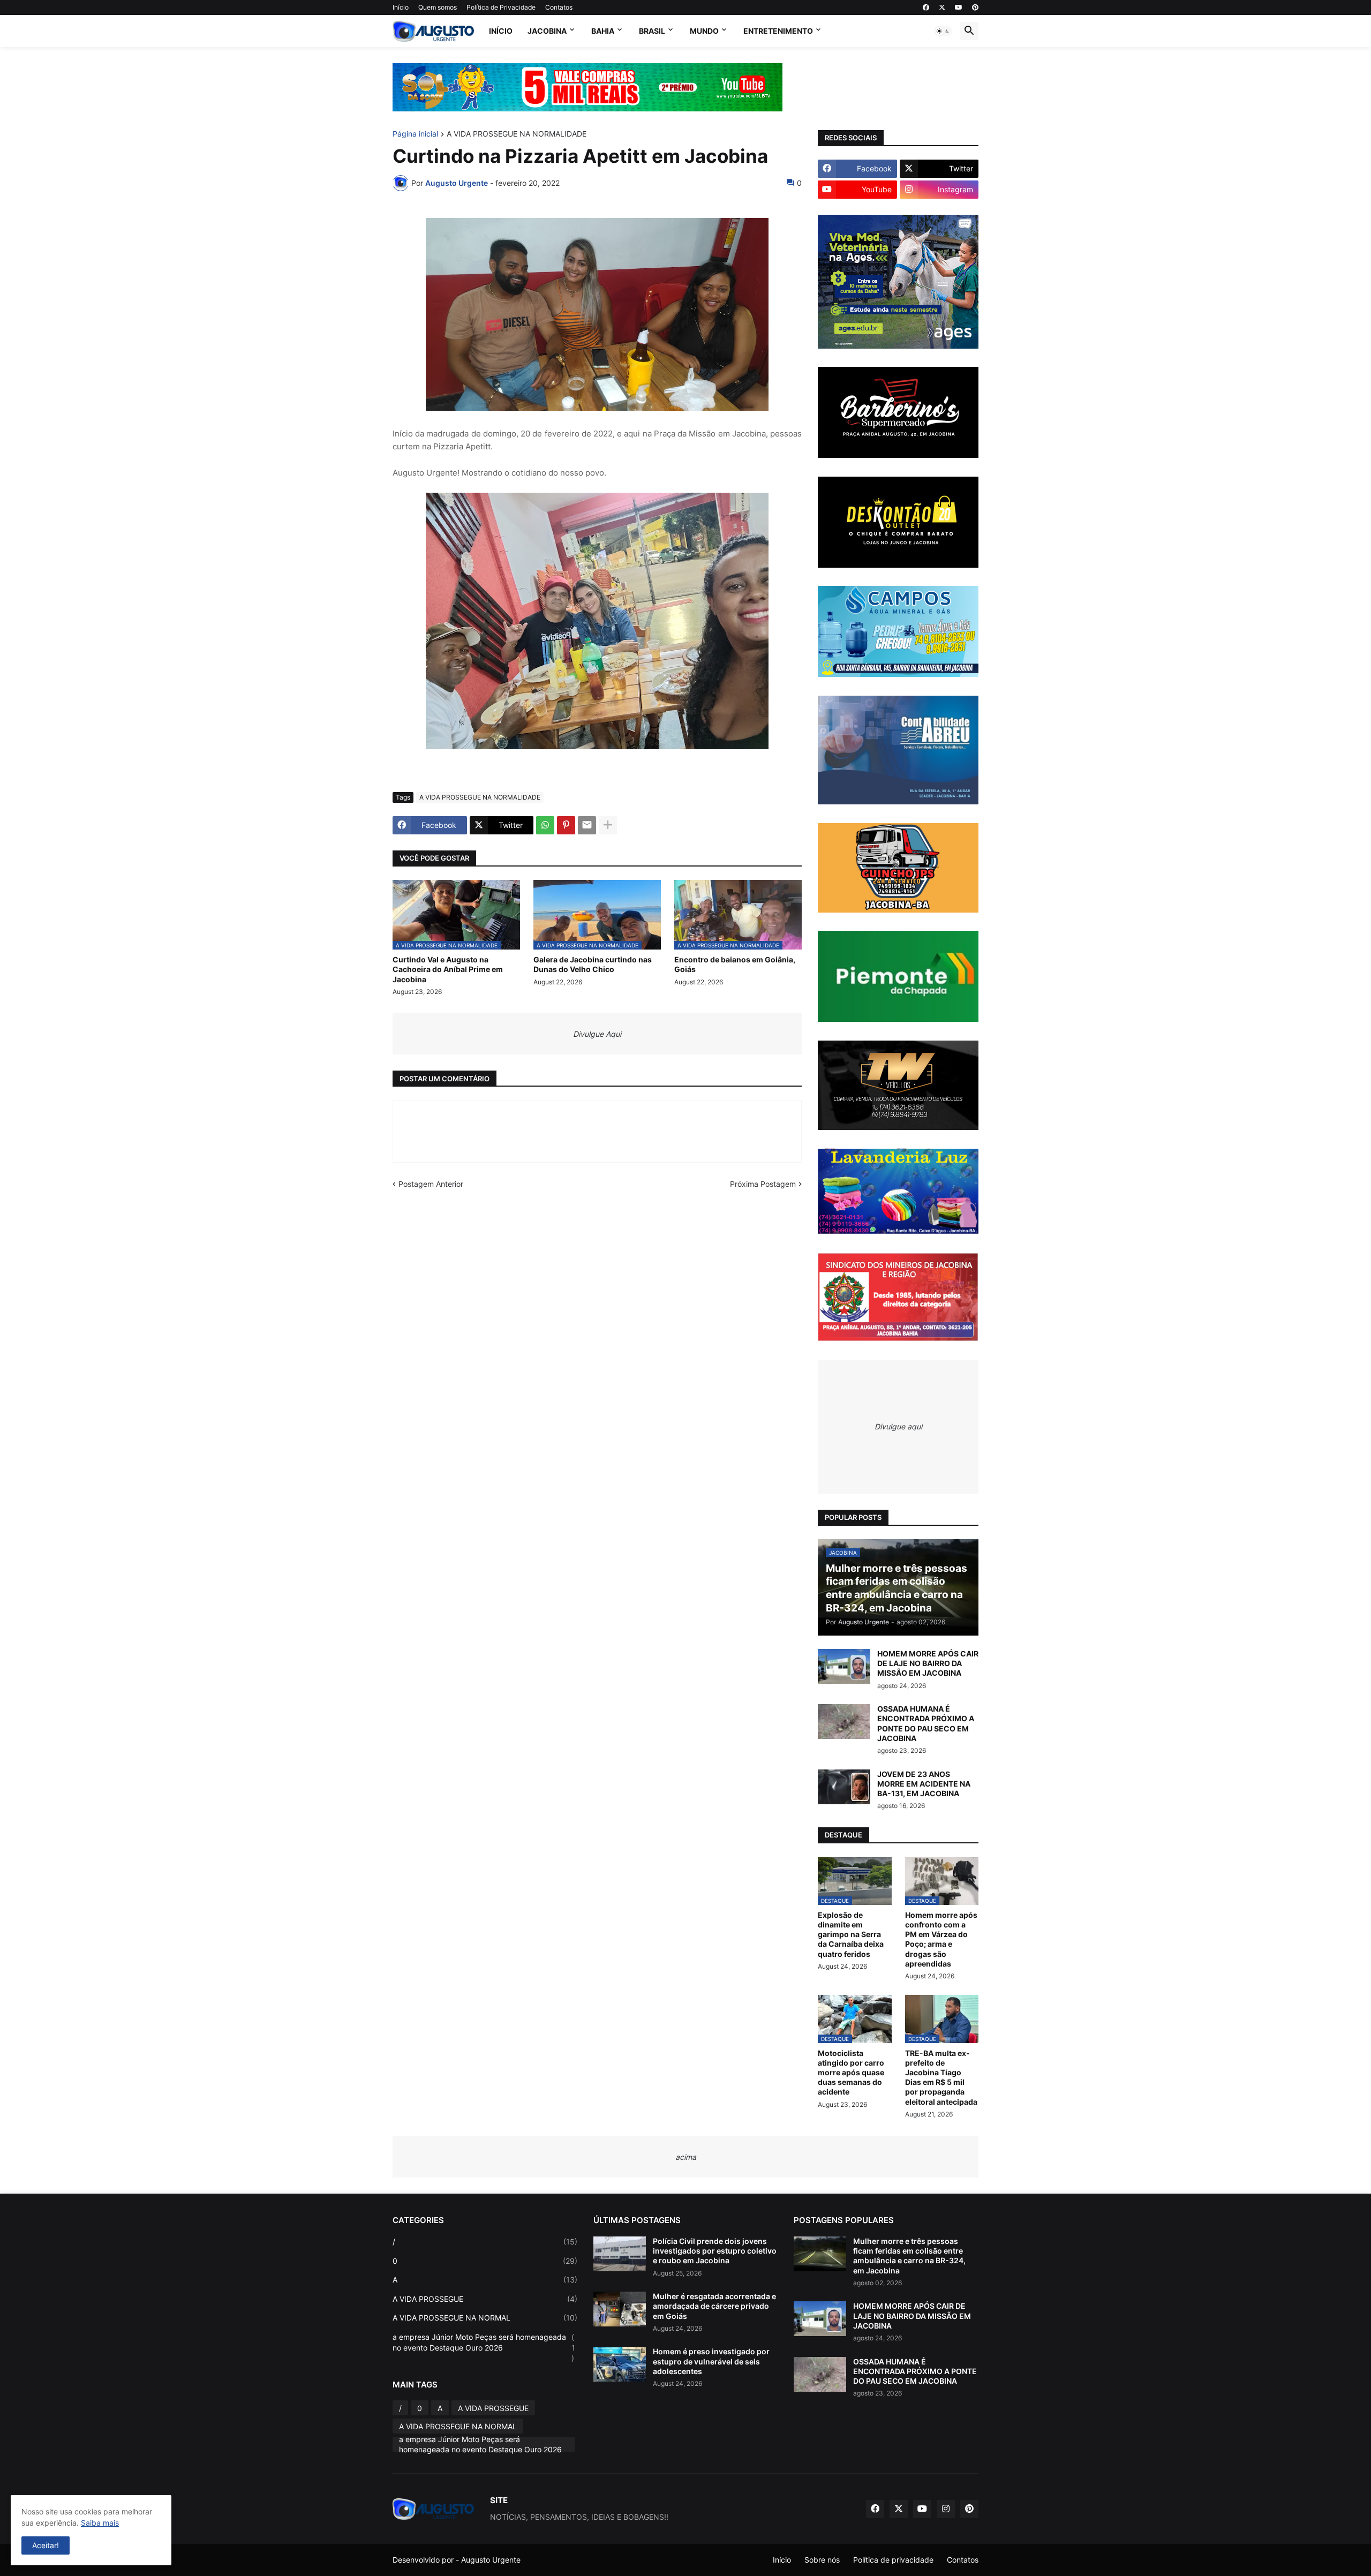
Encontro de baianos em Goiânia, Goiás (735, 964)
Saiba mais (100, 2523)
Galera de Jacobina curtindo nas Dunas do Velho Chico (593, 964)
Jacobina (547, 31)
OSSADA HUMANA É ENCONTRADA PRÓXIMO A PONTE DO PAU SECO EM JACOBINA (926, 1723)
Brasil (652, 31)
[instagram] (946, 2509)
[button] (943, 31)
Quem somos (438, 7)
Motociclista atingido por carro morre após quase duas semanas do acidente (851, 2073)
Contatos (559, 7)
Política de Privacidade (501, 7)
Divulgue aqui (898, 1426)
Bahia (603, 31)
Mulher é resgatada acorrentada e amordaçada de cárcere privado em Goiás (714, 2306)
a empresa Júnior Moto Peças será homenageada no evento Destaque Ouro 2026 (484, 2347)
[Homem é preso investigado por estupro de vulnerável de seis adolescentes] (620, 2364)
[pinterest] (975, 7)
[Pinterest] (566, 825)
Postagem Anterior (431, 1184)
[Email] (587, 825)
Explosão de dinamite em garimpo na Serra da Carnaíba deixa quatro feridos (851, 1934)
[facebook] (926, 7)
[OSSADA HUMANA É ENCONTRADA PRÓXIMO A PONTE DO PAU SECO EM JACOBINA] (844, 1722)
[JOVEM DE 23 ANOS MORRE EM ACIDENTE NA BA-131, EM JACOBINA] (844, 1787)
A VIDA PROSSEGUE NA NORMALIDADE (517, 134)
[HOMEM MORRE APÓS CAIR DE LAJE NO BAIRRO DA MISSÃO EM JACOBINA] (844, 1666)
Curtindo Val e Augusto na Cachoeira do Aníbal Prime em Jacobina (448, 969)
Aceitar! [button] (46, 2545)
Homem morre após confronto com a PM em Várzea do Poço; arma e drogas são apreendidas (941, 1939)
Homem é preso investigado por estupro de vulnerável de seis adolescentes (711, 2361)
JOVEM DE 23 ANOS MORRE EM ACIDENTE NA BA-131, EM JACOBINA (924, 1784)
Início (401, 7)
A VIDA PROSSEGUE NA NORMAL (485, 2318)
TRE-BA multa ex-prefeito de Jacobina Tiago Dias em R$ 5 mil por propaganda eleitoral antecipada (941, 2077)
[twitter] (942, 7)
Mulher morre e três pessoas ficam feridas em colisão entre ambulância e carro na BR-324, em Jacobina (909, 2256)
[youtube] (959, 7)
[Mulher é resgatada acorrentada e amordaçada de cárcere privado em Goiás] (620, 2309)
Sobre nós (822, 2560)
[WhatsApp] (545, 825)
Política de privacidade (893, 2560)
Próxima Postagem (763, 1184)
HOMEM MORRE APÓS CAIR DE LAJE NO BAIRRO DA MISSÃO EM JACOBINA (928, 1663)
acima (686, 2157)
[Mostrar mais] (608, 825)
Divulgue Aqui (597, 1034)
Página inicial (415, 134)
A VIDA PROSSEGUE (485, 2299)
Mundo (704, 31)
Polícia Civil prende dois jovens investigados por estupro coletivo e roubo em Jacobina (715, 2251)
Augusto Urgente (491, 2560)
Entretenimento (778, 31)
